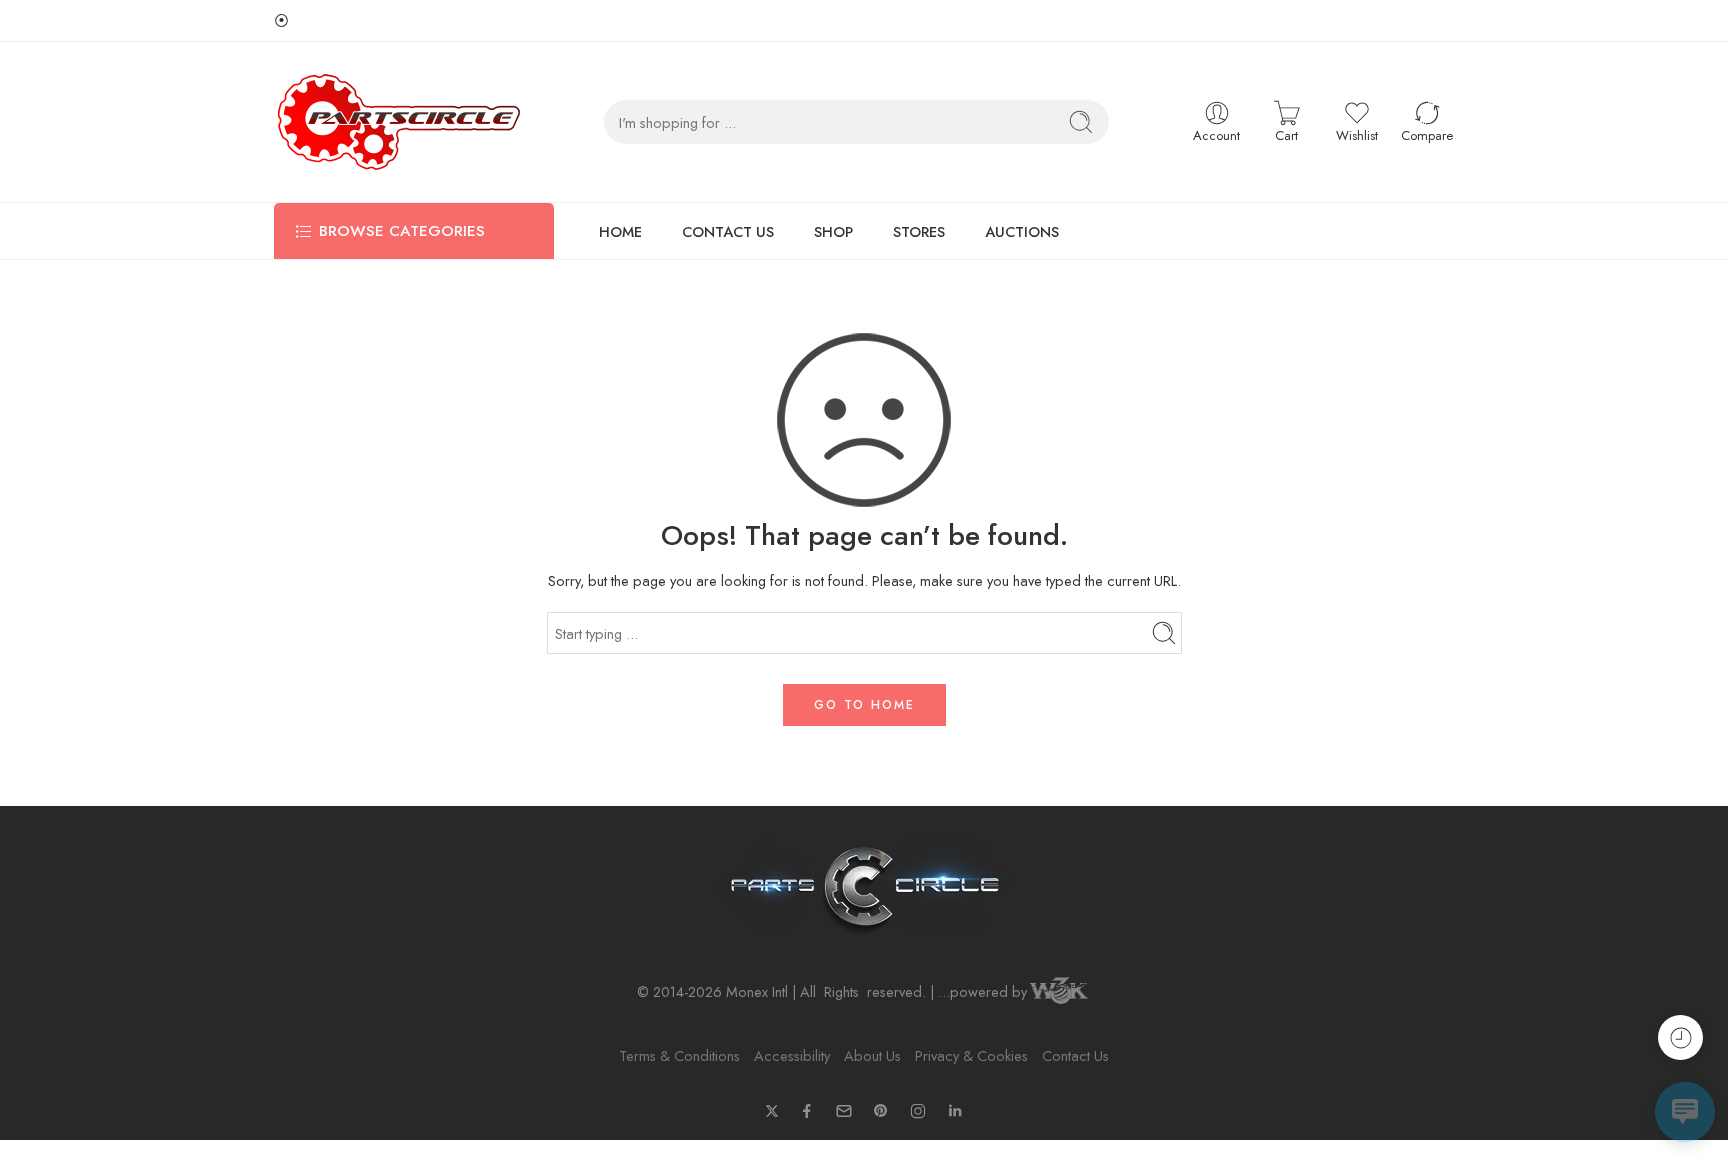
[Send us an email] (844, 1111)
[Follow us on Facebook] (807, 1111)
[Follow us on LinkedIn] (955, 1111)
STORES (919, 231)
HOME (620, 231)
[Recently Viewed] (1680, 1037)
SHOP (833, 231)
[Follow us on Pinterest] (881, 1111)
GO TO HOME (864, 705)
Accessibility (792, 1055)
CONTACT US (728, 231)
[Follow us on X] (772, 1111)
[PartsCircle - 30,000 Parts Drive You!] (399, 122)
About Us (872, 1055)
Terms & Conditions (679, 1055)
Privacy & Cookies (971, 1055)
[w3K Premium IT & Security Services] (1059, 992)
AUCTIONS (1022, 231)
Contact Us (1075, 1055)
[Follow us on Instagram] (918, 1111)
